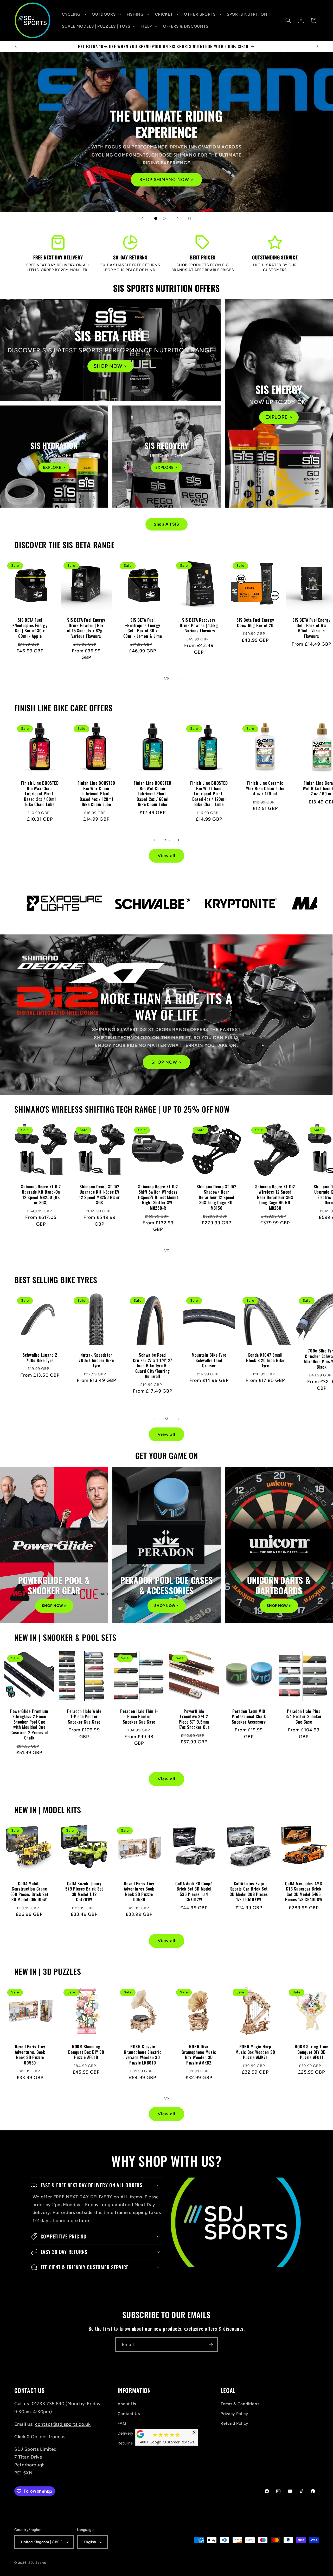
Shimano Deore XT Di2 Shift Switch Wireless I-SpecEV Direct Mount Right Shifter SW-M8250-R (158, 1197)
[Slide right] (178, 678)
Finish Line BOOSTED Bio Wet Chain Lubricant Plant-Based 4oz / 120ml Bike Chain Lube (209, 794)
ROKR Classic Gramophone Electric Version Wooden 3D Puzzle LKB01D (143, 2055)
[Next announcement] (317, 46)
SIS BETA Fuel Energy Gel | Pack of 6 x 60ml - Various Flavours (312, 628)
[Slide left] (155, 678)
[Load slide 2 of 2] (164, 218)
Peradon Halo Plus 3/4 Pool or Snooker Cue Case (304, 1717)
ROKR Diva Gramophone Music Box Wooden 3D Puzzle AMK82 (199, 2055)
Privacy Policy (234, 2414)
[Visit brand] (55, 903)
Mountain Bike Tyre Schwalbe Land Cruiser (209, 1360)
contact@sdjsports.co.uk (63, 2424)
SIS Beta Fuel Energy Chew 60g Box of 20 (255, 623)
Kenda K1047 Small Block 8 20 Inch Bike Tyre (265, 1360)
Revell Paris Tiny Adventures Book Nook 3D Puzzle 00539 (139, 1892)
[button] (73, 14)
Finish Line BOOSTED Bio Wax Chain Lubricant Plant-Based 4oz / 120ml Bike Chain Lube (96, 794)
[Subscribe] (211, 2345)
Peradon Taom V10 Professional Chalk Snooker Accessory (249, 1717)
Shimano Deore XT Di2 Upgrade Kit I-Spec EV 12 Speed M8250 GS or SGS (100, 1195)
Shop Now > (54, 1606)
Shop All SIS (166, 524)
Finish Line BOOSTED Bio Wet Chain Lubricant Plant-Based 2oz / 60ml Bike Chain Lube (152, 794)
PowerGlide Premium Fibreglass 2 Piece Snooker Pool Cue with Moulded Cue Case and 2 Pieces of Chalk (29, 1724)
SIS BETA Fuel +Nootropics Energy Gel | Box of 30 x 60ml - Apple (30, 628)
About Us (127, 2404)
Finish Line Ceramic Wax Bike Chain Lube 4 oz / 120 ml (265, 788)
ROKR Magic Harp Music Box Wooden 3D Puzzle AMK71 (255, 2052)
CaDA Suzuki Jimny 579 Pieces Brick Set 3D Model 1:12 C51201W (84, 1892)
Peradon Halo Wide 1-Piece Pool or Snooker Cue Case (84, 1717)
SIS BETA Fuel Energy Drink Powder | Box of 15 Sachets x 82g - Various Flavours (86, 628)
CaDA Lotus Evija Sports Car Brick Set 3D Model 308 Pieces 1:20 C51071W (249, 1892)
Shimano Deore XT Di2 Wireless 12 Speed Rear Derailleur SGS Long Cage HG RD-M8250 (275, 1197)
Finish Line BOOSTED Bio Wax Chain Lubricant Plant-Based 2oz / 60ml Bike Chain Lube (40, 794)
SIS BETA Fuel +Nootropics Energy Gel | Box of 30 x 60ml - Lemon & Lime (142, 628)
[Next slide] (178, 218)
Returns (125, 2443)
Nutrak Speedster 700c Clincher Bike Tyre (96, 1360)
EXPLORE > (279, 417)
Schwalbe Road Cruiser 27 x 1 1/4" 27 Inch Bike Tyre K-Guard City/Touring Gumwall (153, 1366)
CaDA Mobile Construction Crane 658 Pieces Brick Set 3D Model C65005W (29, 1892)
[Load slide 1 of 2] (156, 218)
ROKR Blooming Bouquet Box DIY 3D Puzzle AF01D (86, 2052)
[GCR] (140, 2434)
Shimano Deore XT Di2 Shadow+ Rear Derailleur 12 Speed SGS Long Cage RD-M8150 (217, 1197)
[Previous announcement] (16, 46)
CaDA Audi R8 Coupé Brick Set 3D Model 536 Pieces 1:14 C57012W (194, 1892)
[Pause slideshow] (191, 218)
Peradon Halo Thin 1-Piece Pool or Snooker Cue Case (139, 1717)
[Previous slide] (142, 218)
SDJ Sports (37, 2563)
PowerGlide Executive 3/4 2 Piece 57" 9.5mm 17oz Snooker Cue (194, 1719)
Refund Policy (234, 2423)
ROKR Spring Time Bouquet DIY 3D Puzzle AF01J (312, 2052)
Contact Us (129, 2414)
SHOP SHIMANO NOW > (167, 179)
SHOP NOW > (110, 366)
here (84, 2220)
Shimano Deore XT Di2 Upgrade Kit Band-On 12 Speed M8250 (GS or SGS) (41, 1195)
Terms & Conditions (240, 2404)
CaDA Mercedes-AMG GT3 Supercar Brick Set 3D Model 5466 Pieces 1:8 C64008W (304, 1892)
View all (166, 856)
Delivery (126, 2433)
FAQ (122, 2423)
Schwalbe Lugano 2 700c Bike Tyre (40, 1358)
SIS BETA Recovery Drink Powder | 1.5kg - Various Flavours (199, 625)
